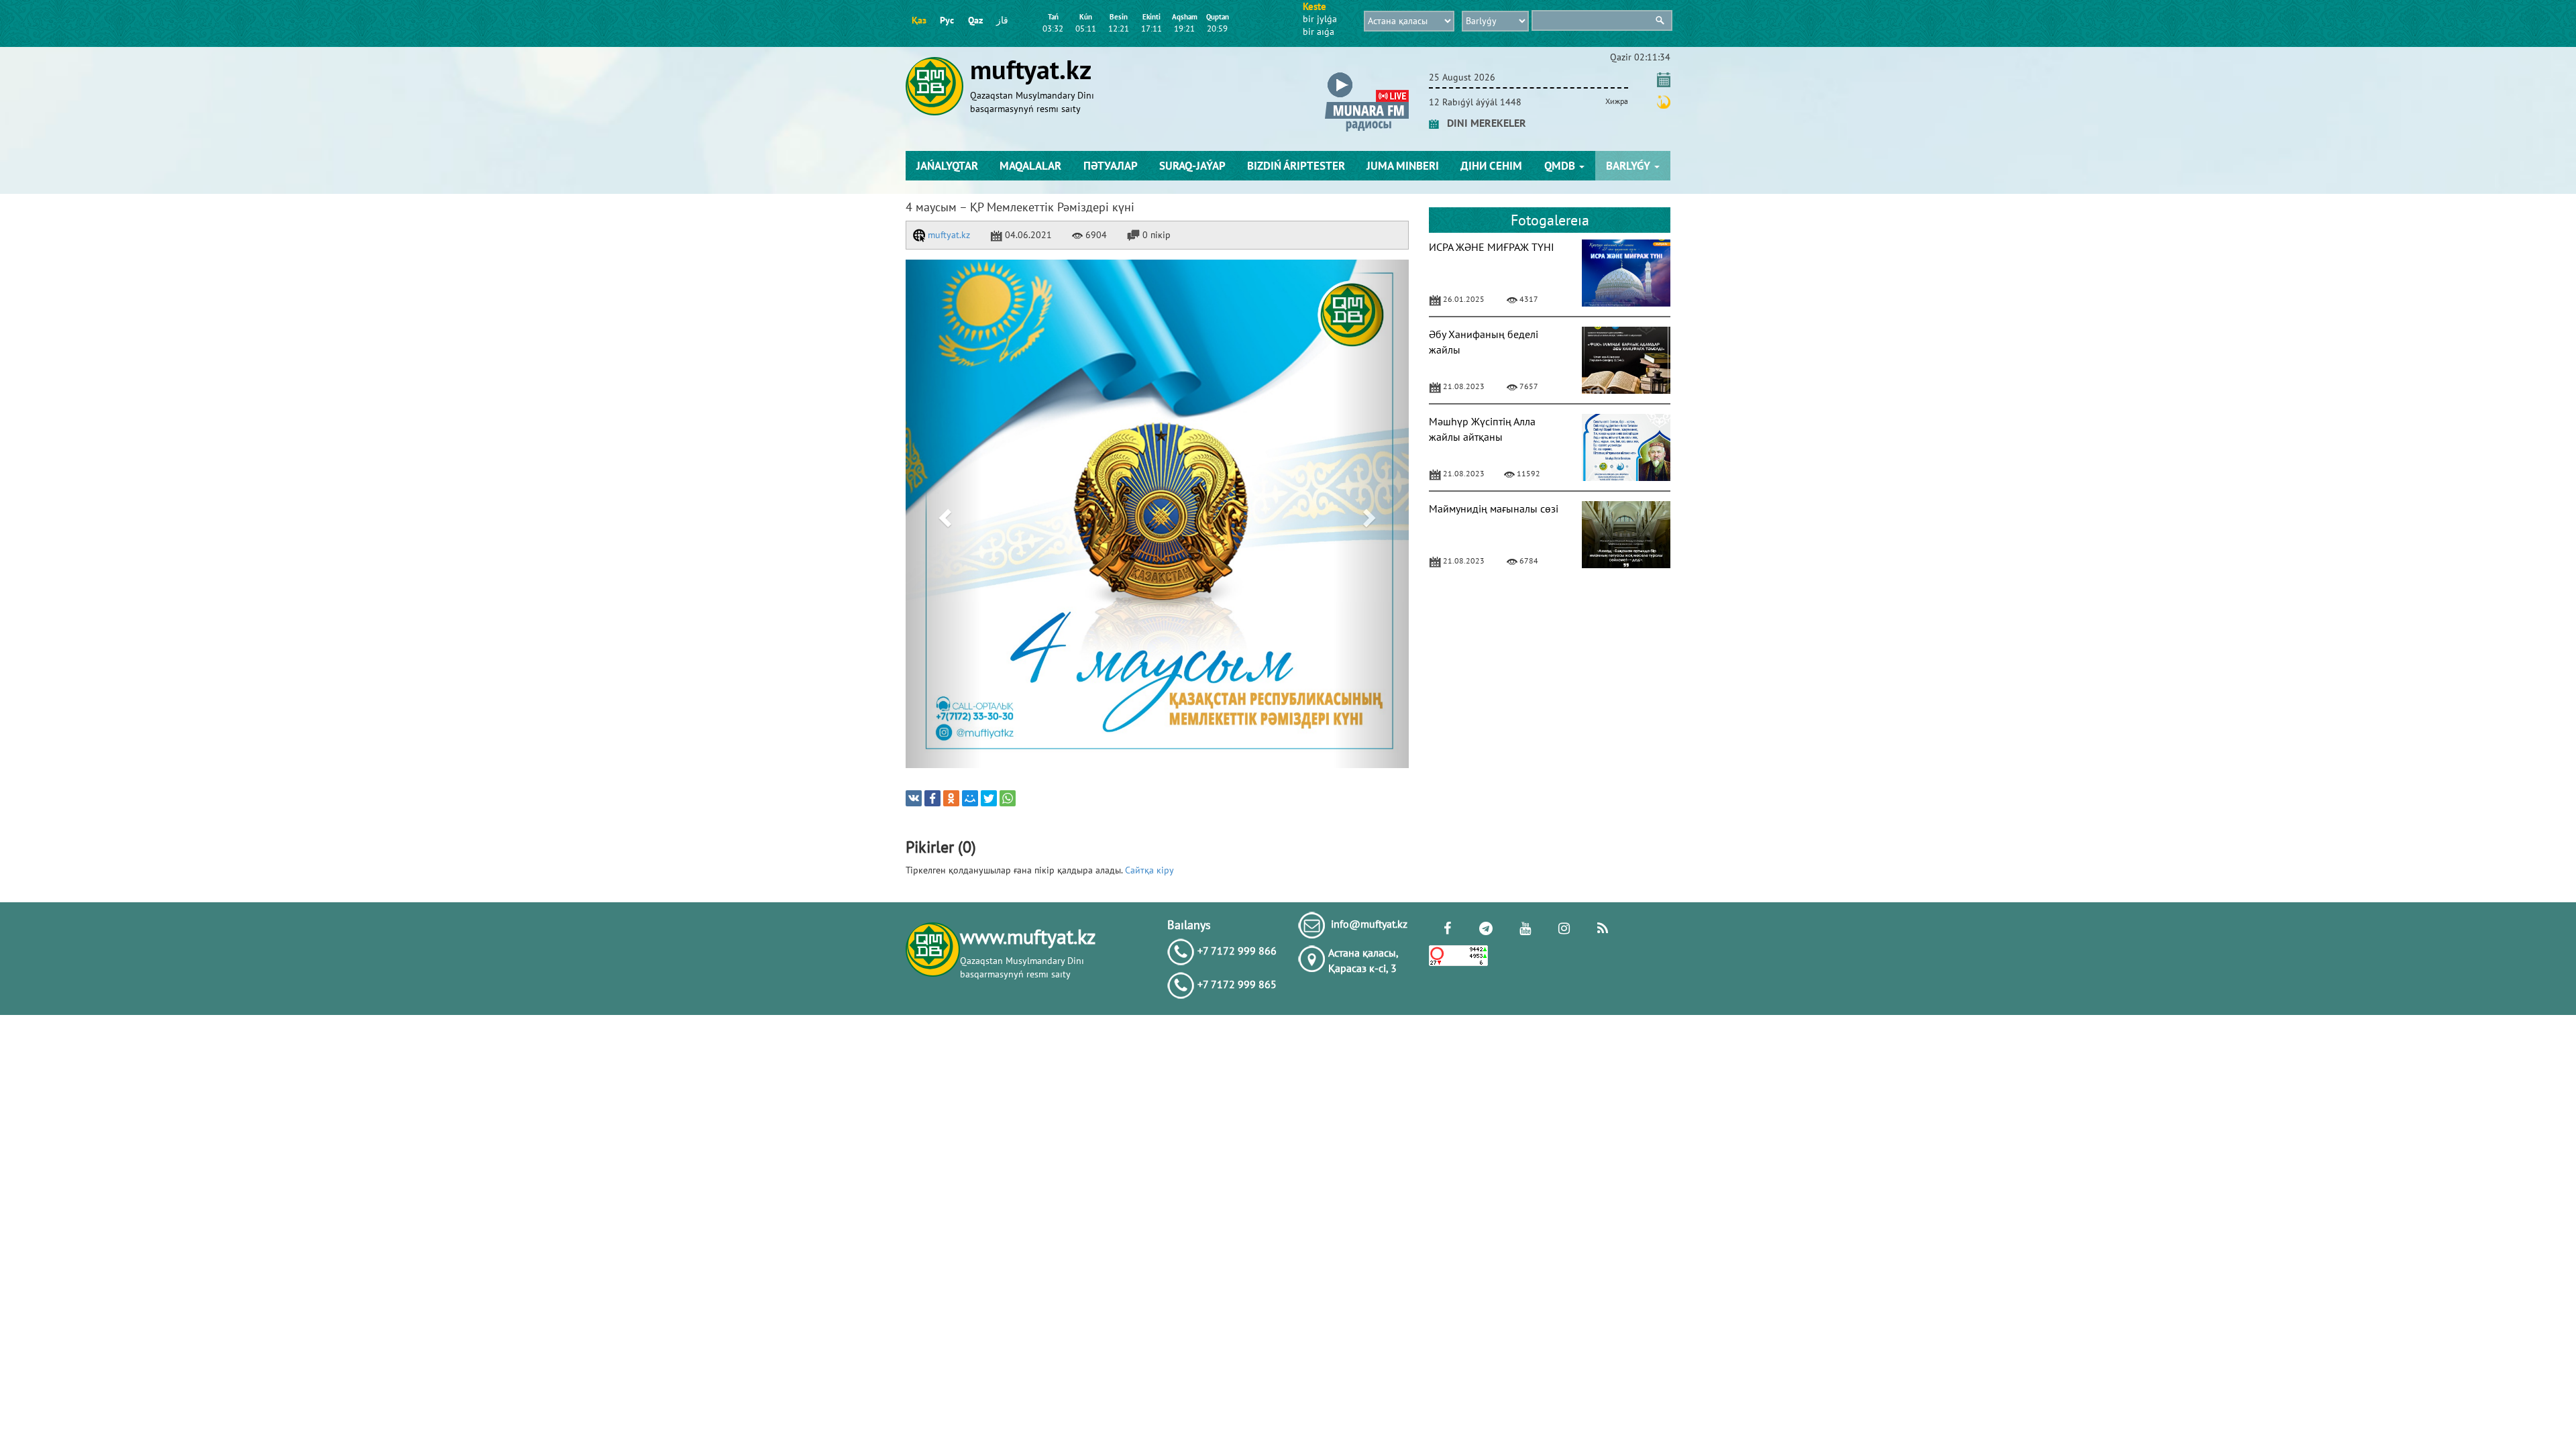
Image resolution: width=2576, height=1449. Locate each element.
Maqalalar (1030, 166)
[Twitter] (989, 798)
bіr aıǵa (1319, 32)
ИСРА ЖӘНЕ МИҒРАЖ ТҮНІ (1492, 247)
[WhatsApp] (1008, 798)
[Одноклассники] (951, 798)
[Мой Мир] (970, 798)
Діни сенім (1491, 166)
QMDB (1561, 166)
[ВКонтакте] (914, 798)
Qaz (975, 20)
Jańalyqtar (947, 166)
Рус (947, 20)
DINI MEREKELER (1483, 123)
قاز (1002, 20)
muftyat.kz (948, 235)
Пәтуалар (1111, 166)
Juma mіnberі (1403, 166)
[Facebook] (932, 798)
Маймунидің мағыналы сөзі (1494, 508)
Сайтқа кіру (1149, 870)
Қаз (919, 20)
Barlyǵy (1629, 166)
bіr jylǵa (1320, 19)
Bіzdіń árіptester (1296, 166)
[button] (1367, 75)
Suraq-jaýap (1192, 166)
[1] (1157, 514)
